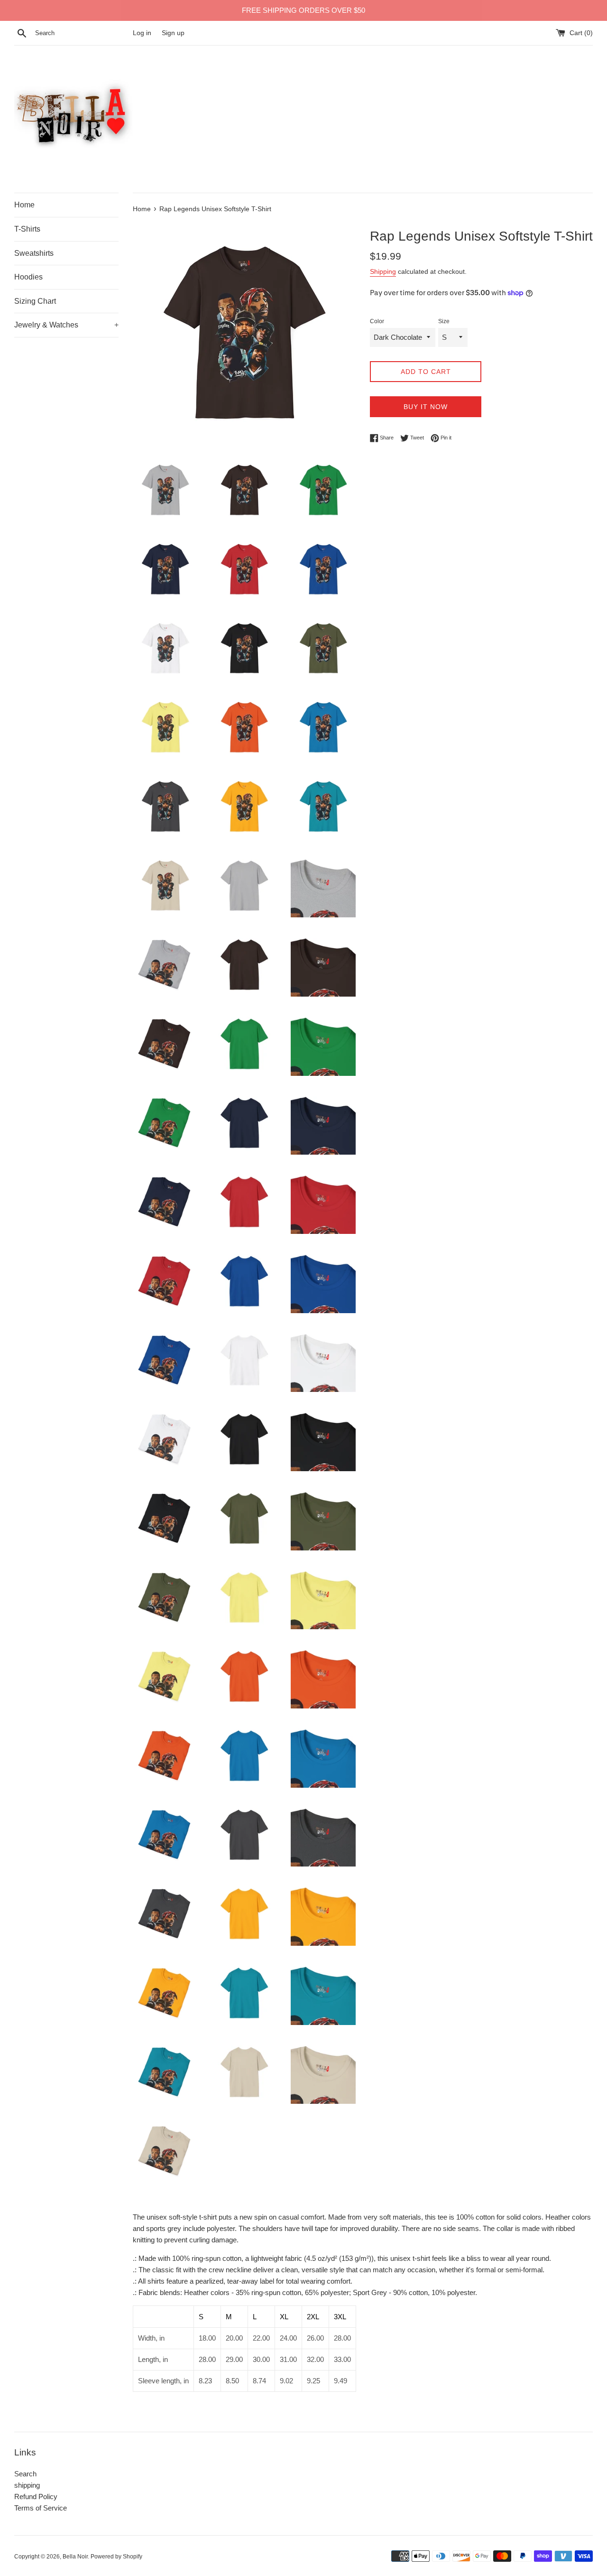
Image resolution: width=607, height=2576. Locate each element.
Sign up (173, 33)
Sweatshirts (34, 253)
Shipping (383, 271)
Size (444, 321)
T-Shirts (27, 229)
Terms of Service (41, 2508)
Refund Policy (36, 2497)
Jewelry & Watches (66, 325)
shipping (27, 2485)
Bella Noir (75, 2557)
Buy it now (426, 407)
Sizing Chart (35, 301)
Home (24, 205)
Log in (142, 33)
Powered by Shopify (116, 2557)
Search (25, 2474)
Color (377, 321)
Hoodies (28, 277)
